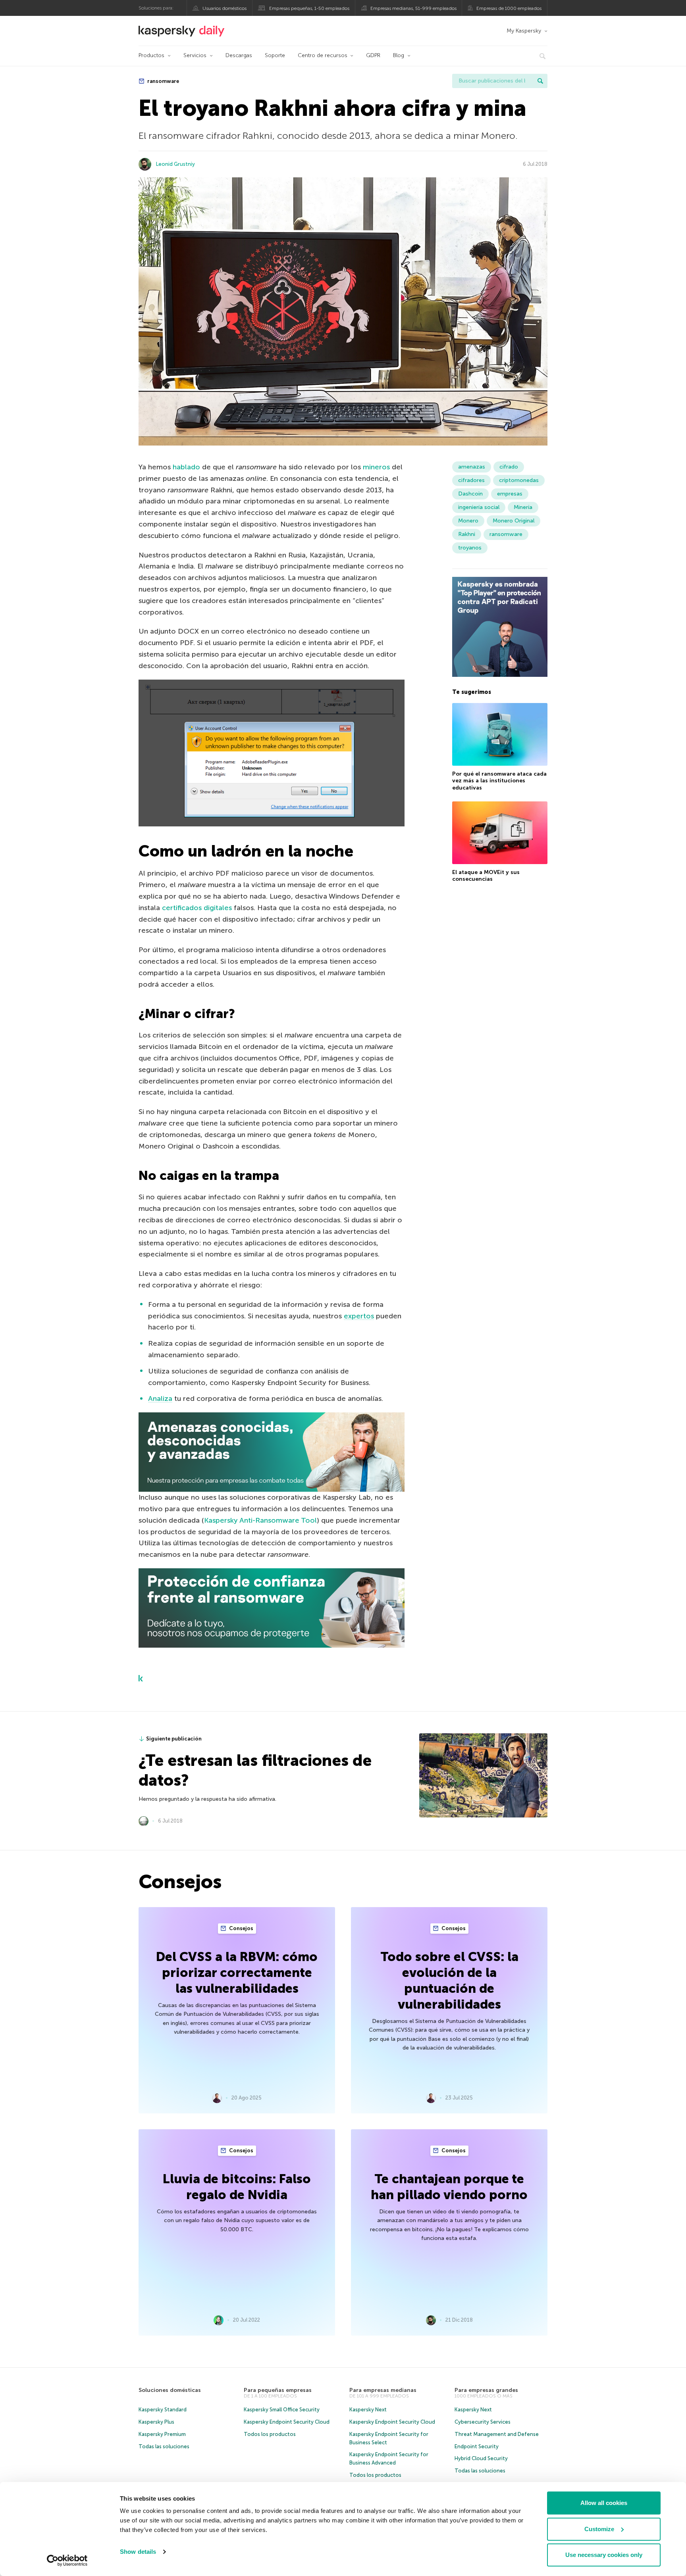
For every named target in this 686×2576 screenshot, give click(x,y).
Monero (468, 521)
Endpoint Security (477, 2446)
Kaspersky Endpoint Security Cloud (287, 2422)
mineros (376, 467)
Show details (138, 2552)
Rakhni (467, 534)
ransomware (163, 81)
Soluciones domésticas (170, 2390)
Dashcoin (470, 494)
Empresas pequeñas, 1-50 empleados (309, 8)
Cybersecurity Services (483, 2422)
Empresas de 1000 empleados (509, 8)
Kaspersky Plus (156, 2422)
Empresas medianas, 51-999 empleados (413, 8)
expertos (359, 1316)
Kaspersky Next (368, 2410)
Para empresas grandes (486, 2390)
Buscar (540, 81)
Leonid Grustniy (175, 164)
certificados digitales (197, 908)
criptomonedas (519, 480)
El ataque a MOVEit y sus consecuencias (486, 876)
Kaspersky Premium (162, 2434)
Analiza (160, 1398)
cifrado (509, 467)
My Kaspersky (524, 31)
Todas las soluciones (164, 2446)
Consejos (241, 1928)
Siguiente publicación (174, 1739)
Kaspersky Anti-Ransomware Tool (260, 1520)
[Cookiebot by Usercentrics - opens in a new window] (67, 2561)
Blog (399, 55)
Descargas (239, 55)
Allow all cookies (604, 2503)
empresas (510, 494)
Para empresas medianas (383, 2390)
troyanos (470, 548)
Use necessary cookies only (604, 2555)
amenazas (472, 467)
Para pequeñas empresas (278, 2390)
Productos (151, 55)
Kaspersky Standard (163, 2410)
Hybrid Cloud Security (481, 2458)
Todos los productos (270, 2434)
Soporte (275, 55)
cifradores (471, 480)
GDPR (373, 55)
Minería (523, 507)
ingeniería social (479, 507)
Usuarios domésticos (224, 8)
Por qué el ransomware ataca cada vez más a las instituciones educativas (499, 781)
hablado (186, 467)
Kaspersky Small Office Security (282, 2410)
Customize (599, 2529)
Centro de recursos (323, 55)
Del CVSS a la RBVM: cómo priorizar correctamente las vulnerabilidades (237, 1973)
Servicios (195, 55)
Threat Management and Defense (497, 2434)
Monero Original (514, 521)
